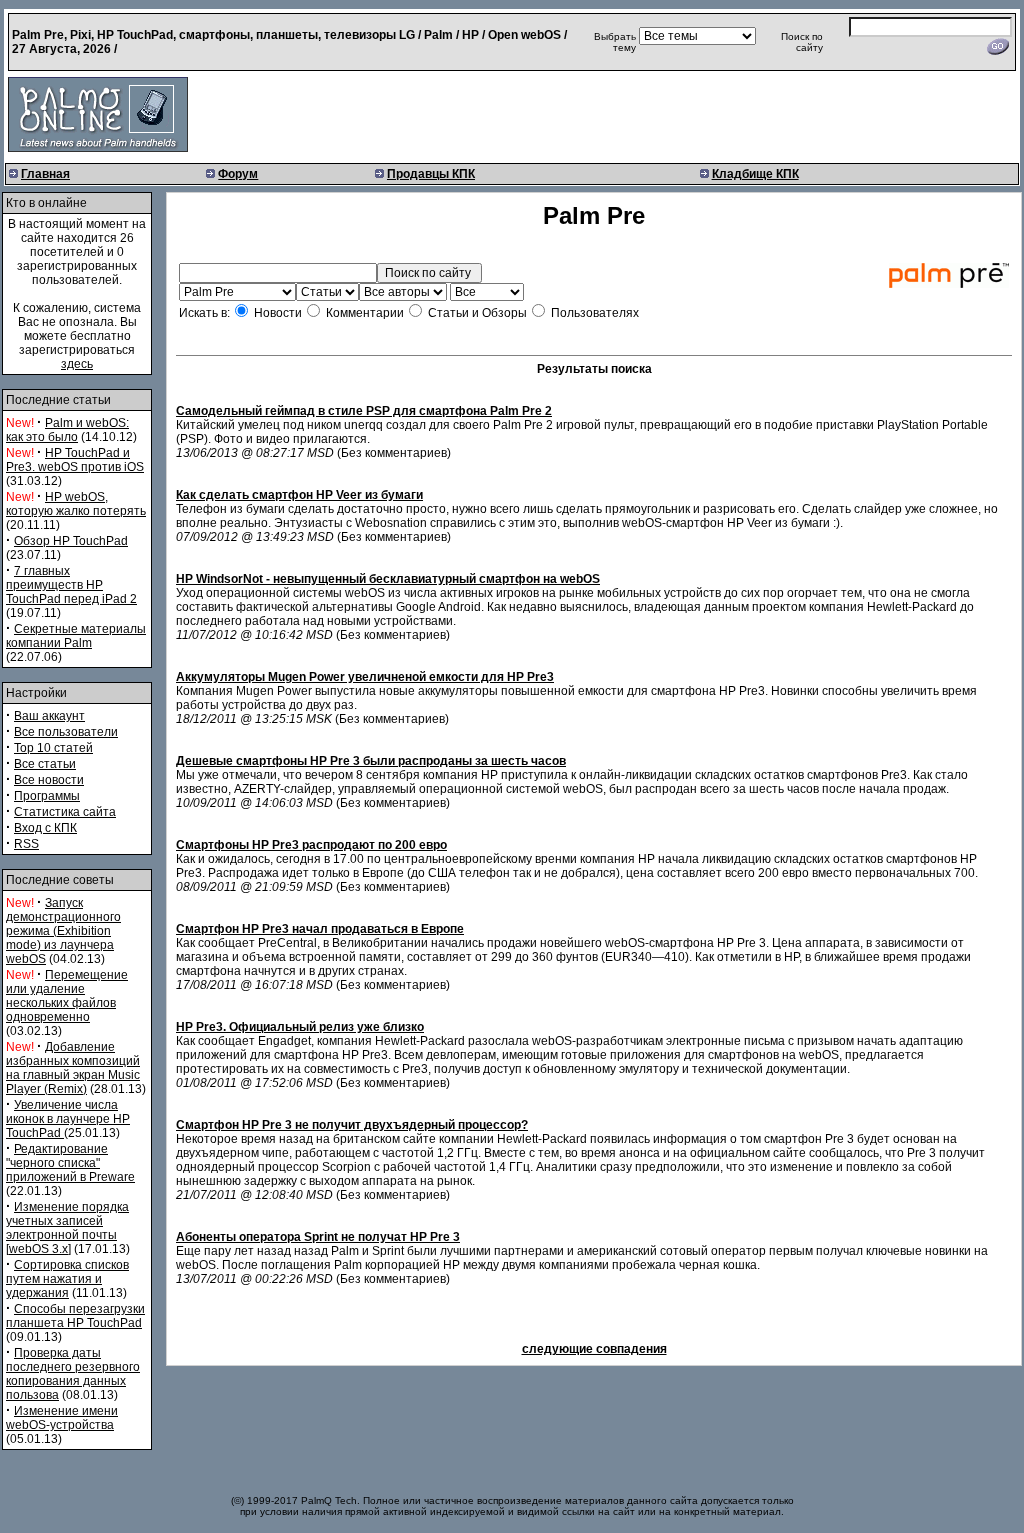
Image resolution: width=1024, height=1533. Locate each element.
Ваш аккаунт (49, 716)
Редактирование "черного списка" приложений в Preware (70, 1163)
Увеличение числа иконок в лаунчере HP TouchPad (68, 1119)
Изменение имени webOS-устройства (62, 1418)
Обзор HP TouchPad (71, 541)
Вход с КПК (45, 828)
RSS (26, 844)
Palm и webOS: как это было (67, 430)
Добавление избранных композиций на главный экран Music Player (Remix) (73, 1068)
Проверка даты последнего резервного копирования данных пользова (73, 1374)
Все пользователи (66, 732)
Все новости (49, 780)
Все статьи (45, 764)
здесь (77, 364)
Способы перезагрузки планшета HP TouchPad (75, 1316)
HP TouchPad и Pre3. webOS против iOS (75, 460)
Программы (47, 796)
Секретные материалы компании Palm (76, 636)
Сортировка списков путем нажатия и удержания (67, 1279)
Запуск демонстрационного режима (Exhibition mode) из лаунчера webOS (63, 931)
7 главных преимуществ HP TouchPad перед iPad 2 (71, 585)
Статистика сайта (65, 812)
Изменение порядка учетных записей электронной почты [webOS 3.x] (67, 1228)
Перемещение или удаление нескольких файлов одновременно (67, 996)
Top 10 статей (53, 748)
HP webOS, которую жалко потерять (76, 504)
